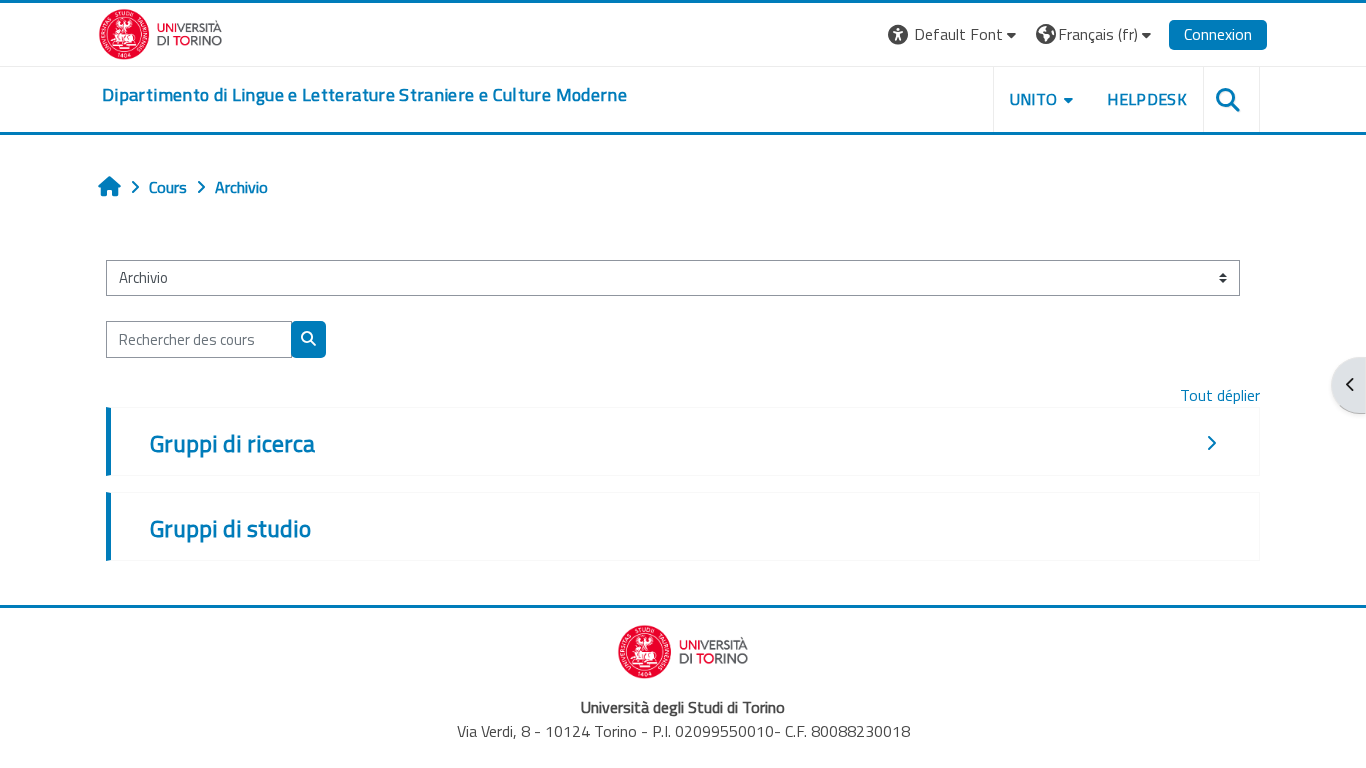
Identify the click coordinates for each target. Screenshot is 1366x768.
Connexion (1218, 34)
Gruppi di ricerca (232, 443)
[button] (954, 34)
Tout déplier (1220, 395)
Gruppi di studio (230, 528)
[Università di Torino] (160, 32)
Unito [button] (1034, 99)
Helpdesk (1147, 99)
